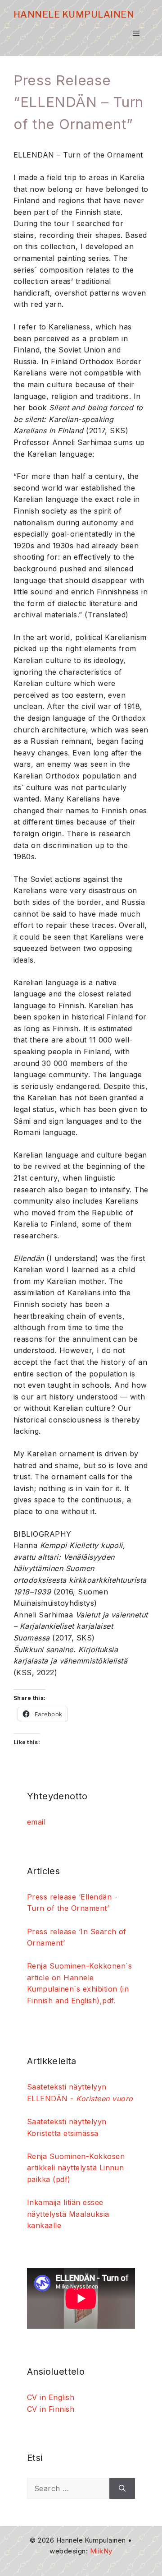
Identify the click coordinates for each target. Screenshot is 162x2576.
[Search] (122, 2488)
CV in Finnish (51, 2409)
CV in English (51, 2397)
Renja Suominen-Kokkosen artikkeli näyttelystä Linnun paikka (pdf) (76, 2168)
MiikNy (101, 2551)
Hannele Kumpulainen (74, 14)
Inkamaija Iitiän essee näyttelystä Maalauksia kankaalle (68, 2214)
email (36, 1822)
